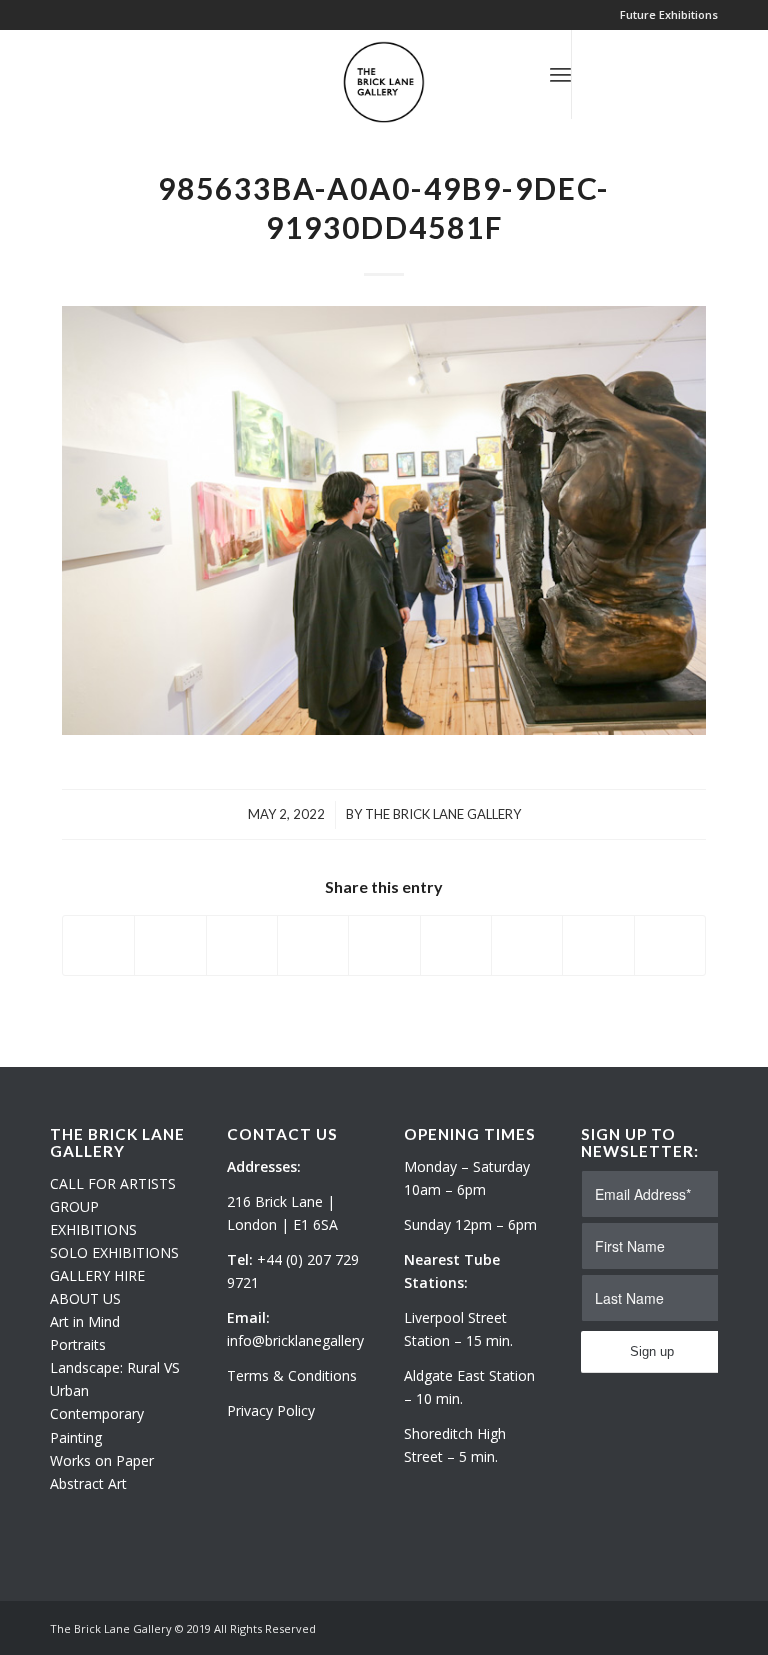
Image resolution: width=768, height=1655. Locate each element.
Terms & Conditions (292, 1375)
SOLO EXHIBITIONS (114, 1252)
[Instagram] (633, 74)
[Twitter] (603, 74)
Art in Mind (85, 1321)
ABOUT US (85, 1298)
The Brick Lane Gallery (443, 814)
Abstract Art (88, 1483)
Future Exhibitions (669, 14)
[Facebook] (663, 74)
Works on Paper (102, 1460)
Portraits (78, 1344)
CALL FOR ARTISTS (113, 1183)
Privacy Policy (271, 1410)
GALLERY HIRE (97, 1275)
